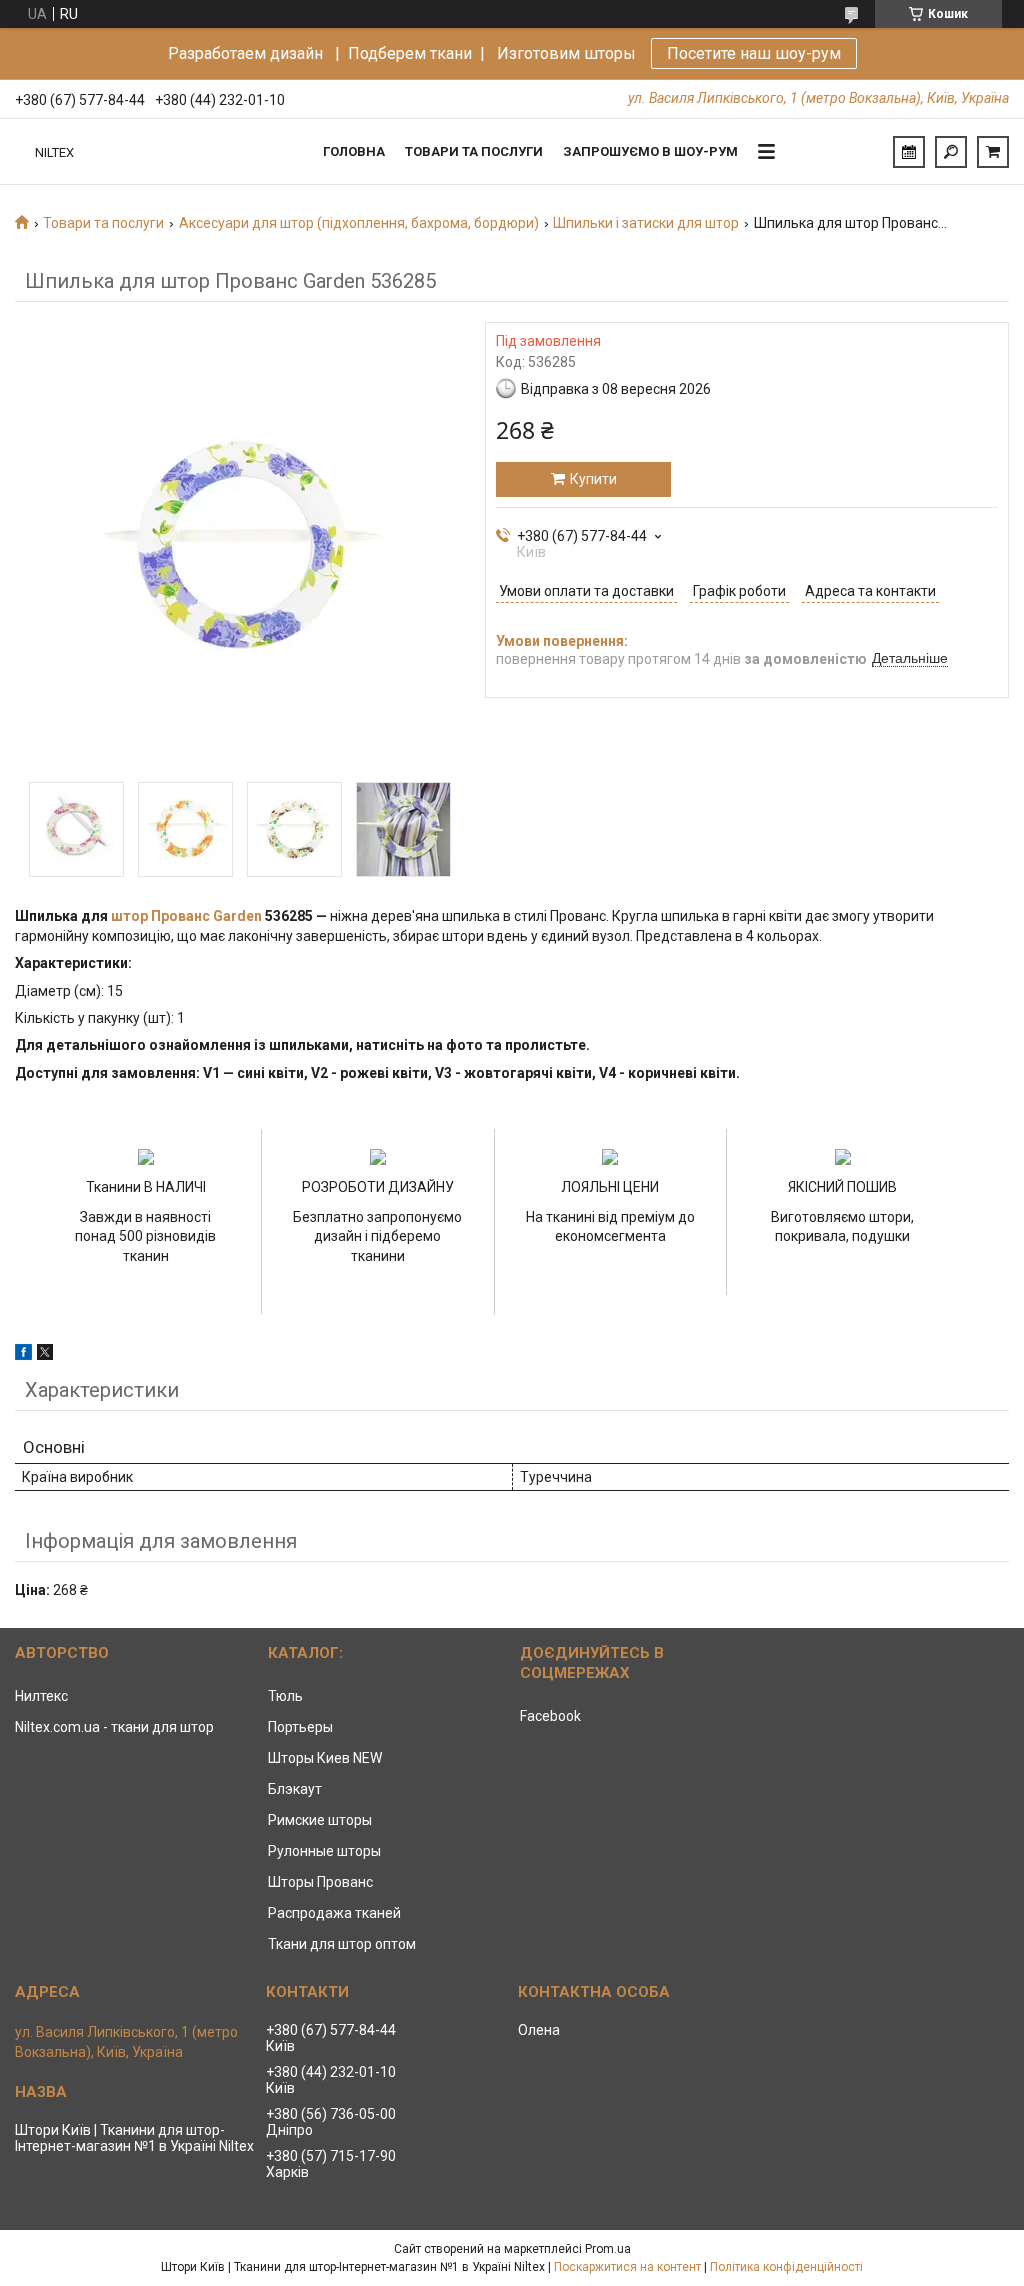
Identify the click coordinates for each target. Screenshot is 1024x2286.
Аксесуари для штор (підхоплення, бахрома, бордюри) (359, 223)
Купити (593, 479)
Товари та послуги (474, 151)
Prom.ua (608, 2249)
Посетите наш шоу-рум (754, 53)
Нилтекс (41, 1696)
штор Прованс (160, 916)
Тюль (285, 1696)
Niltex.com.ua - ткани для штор (114, 1727)
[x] (45, 1355)
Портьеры (300, 1727)
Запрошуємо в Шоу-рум (650, 151)
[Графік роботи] (909, 152)
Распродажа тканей (334, 1913)
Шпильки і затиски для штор (646, 223)
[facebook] (23, 1355)
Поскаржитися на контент (627, 2267)
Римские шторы (320, 1820)
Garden (237, 916)
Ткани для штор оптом (342, 1944)
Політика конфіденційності (786, 2267)
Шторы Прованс (320, 1882)
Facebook (550, 1716)
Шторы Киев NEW (325, 1758)
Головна (354, 151)
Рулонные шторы (324, 1851)
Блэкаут (295, 1789)
